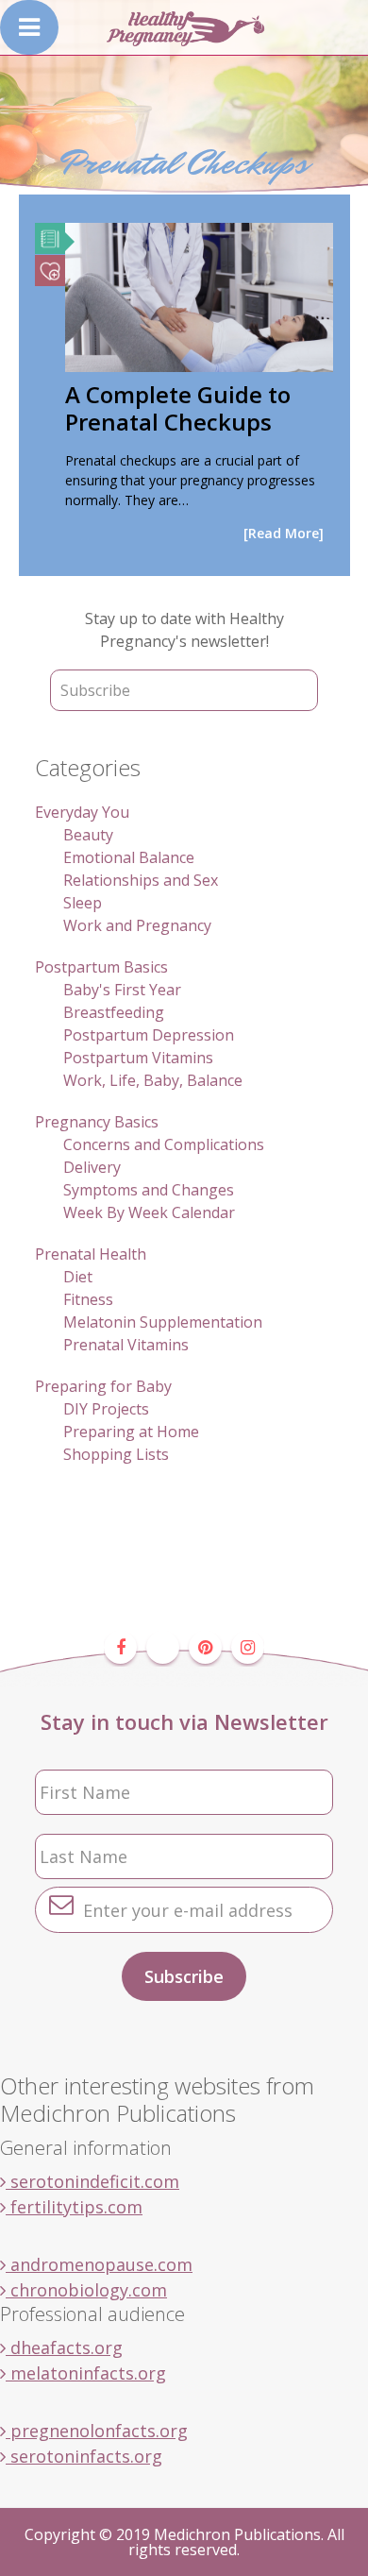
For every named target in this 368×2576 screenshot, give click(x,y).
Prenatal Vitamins (126, 1345)
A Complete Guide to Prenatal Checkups (178, 408)
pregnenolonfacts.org (97, 2431)
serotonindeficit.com (92, 2181)
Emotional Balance (129, 857)
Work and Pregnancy (137, 925)
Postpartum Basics (101, 967)
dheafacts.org (64, 2347)
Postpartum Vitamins (138, 1058)
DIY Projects (106, 1409)
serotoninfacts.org (84, 2456)
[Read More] (284, 533)
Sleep (83, 903)
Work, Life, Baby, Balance (153, 1080)
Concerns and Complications (164, 1144)
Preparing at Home (131, 1432)
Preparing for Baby (103, 1386)
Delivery (92, 1167)
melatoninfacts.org (86, 2373)
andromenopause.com (99, 2264)
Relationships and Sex (141, 880)
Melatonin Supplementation (163, 1322)
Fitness (88, 1299)
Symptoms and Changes (149, 1190)
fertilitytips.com (74, 2207)
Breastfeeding (114, 1012)
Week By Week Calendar (149, 1212)
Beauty (88, 835)
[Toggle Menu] (29, 27)
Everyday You (82, 812)
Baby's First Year (122, 990)
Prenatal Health (91, 1254)
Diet (78, 1277)
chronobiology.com (86, 2290)
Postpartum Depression (149, 1035)
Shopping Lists (116, 1454)
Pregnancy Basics (97, 1122)
